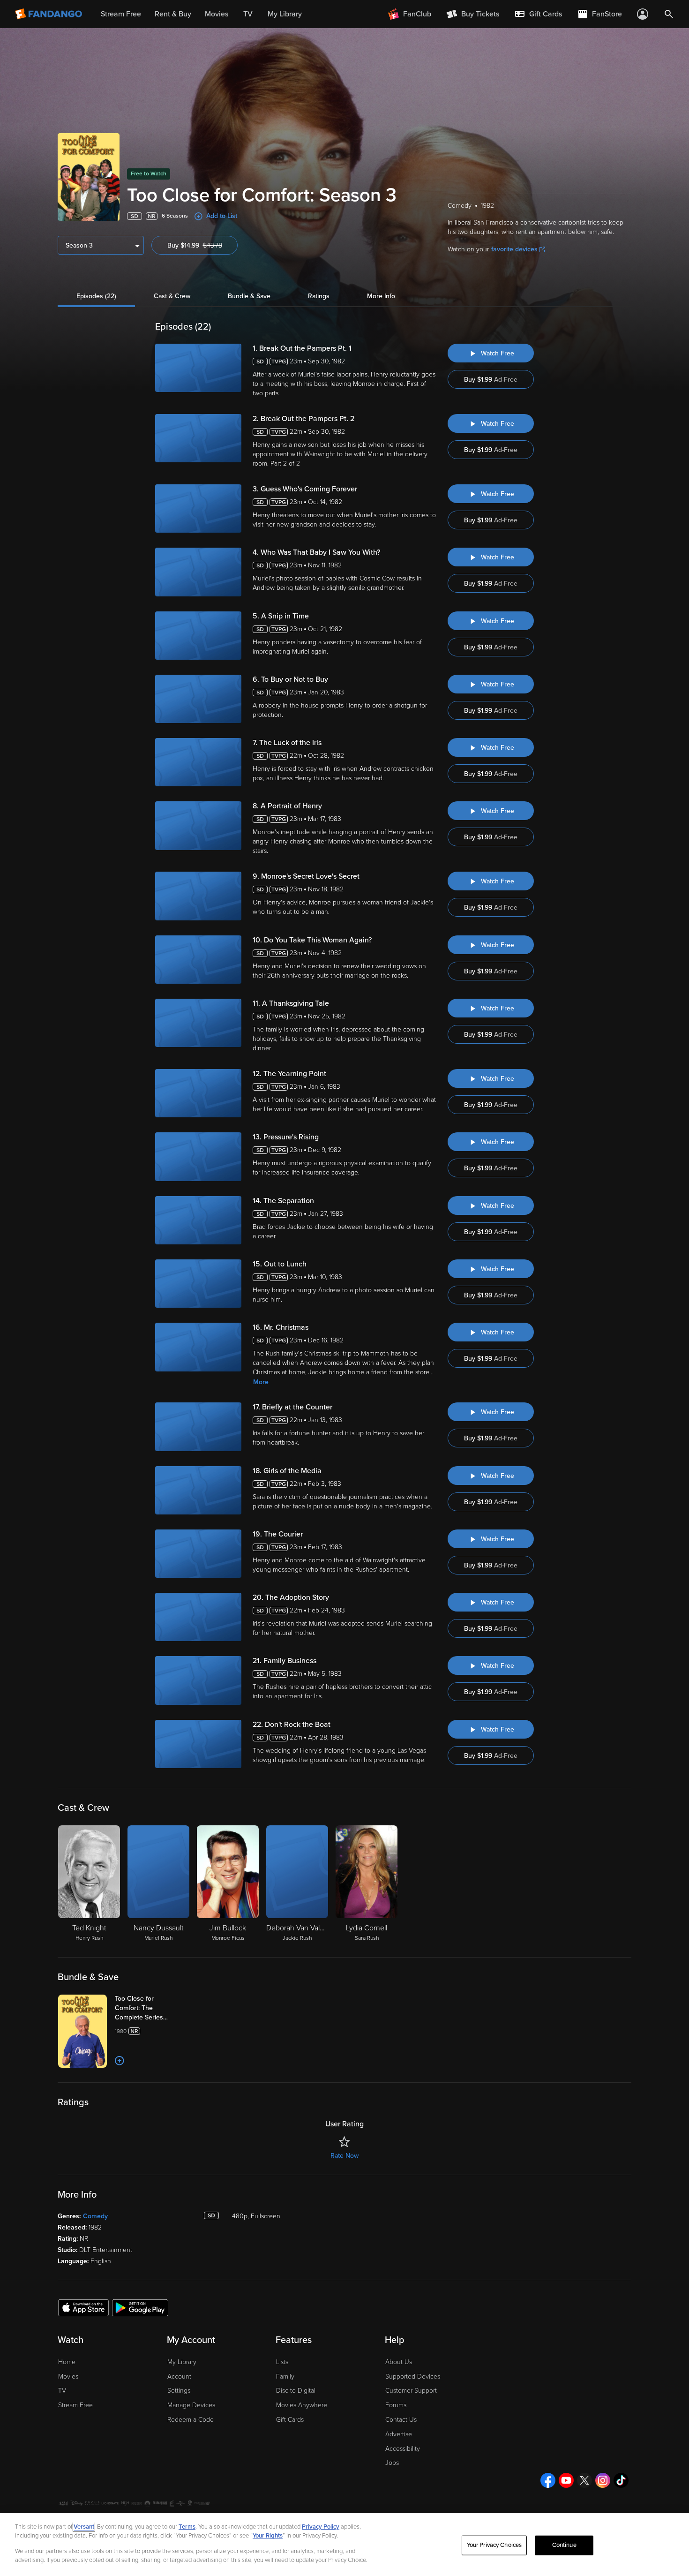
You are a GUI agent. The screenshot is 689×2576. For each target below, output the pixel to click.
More (261, 1382)
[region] (344, 2545)
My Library (182, 2362)
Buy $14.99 (202, 245)
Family (285, 2376)
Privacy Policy (321, 2527)
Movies (68, 2376)
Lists (282, 2362)
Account (179, 2376)
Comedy (95, 2216)
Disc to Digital (296, 2391)
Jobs (392, 2463)
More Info (381, 296)
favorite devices (514, 249)
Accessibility (403, 2449)
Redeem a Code (191, 2420)
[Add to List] (120, 2061)
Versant (84, 2527)
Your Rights (268, 2536)
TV (62, 2391)
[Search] (669, 14)
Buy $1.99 (491, 380)
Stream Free (75, 2405)
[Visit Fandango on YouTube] (566, 2480)
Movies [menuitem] (217, 14)
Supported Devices (413, 2376)
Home (67, 2362)
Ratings (319, 296)
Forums (396, 2405)
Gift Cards (290, 2420)
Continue (564, 2545)
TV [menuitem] (248, 14)
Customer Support (411, 2391)
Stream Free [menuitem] (121, 14)
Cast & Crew (172, 296)
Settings (179, 2391)
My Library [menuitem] (285, 14)
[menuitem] (538, 14)
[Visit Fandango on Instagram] (603, 2480)
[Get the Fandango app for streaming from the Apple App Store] (83, 2307)
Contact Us (401, 2420)
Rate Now (344, 2156)
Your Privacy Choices (494, 2545)
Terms (187, 2527)
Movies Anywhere (302, 2405)
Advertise (399, 2434)
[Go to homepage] (49, 14)
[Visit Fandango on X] (584, 2480)
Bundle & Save (249, 296)
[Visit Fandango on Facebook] (548, 2480)
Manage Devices (191, 2405)
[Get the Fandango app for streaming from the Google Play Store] (140, 2307)
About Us (399, 2362)
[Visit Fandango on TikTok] (621, 2480)
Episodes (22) (96, 296)
